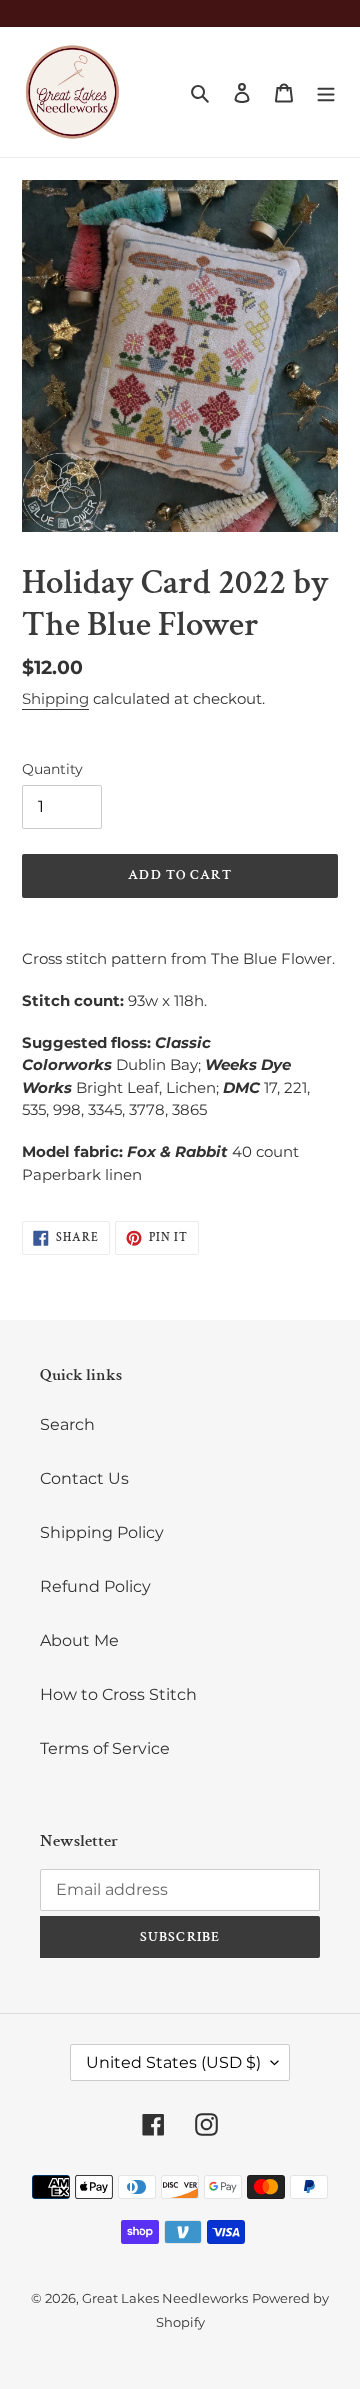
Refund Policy (95, 1586)
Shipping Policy (102, 1532)
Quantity (52, 769)
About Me (79, 1640)
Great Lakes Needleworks (165, 2298)
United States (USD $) (173, 2062)
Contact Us (84, 1478)
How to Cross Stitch (118, 1694)
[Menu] (326, 92)
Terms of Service (105, 1748)
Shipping (55, 698)
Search (67, 1424)
